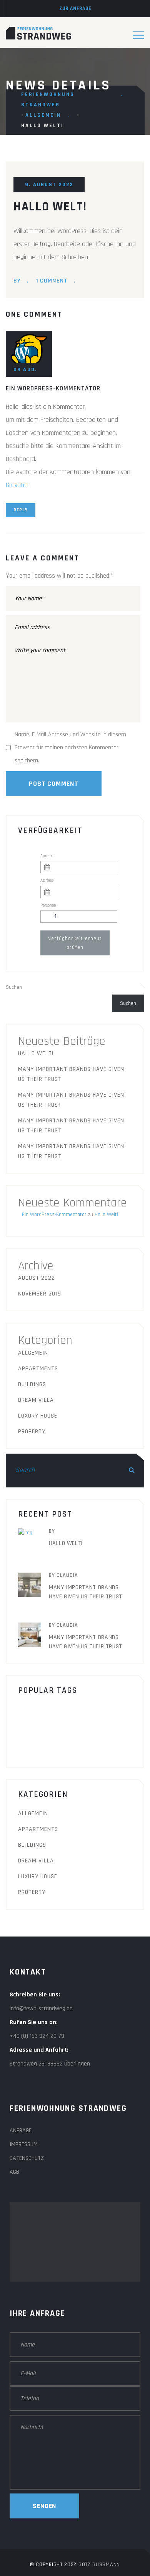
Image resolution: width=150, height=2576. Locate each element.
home (32, 1728)
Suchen (14, 987)
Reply (21, 510)
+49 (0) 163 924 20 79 (37, 2036)
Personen (48, 905)
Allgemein (33, 1353)
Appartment (42, 1711)
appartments (38, 1369)
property (32, 1432)
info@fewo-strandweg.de (41, 2008)
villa (78, 1745)
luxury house (38, 1416)
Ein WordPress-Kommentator (53, 388)
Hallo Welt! (36, 1053)
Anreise (47, 856)
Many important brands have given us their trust (71, 1074)
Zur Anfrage (75, 8)
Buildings (32, 1384)
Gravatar (17, 485)
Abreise (47, 881)
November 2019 (40, 1294)
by (17, 281)
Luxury (68, 1728)
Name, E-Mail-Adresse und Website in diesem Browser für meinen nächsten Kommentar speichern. (70, 748)
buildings (92, 1711)
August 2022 (37, 1278)
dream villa (36, 1400)
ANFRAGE (21, 2131)
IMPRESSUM (24, 2144)
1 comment (52, 281)
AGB (14, 2172)
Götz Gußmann (99, 2564)
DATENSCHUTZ (27, 2158)
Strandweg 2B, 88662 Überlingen (50, 2064)
